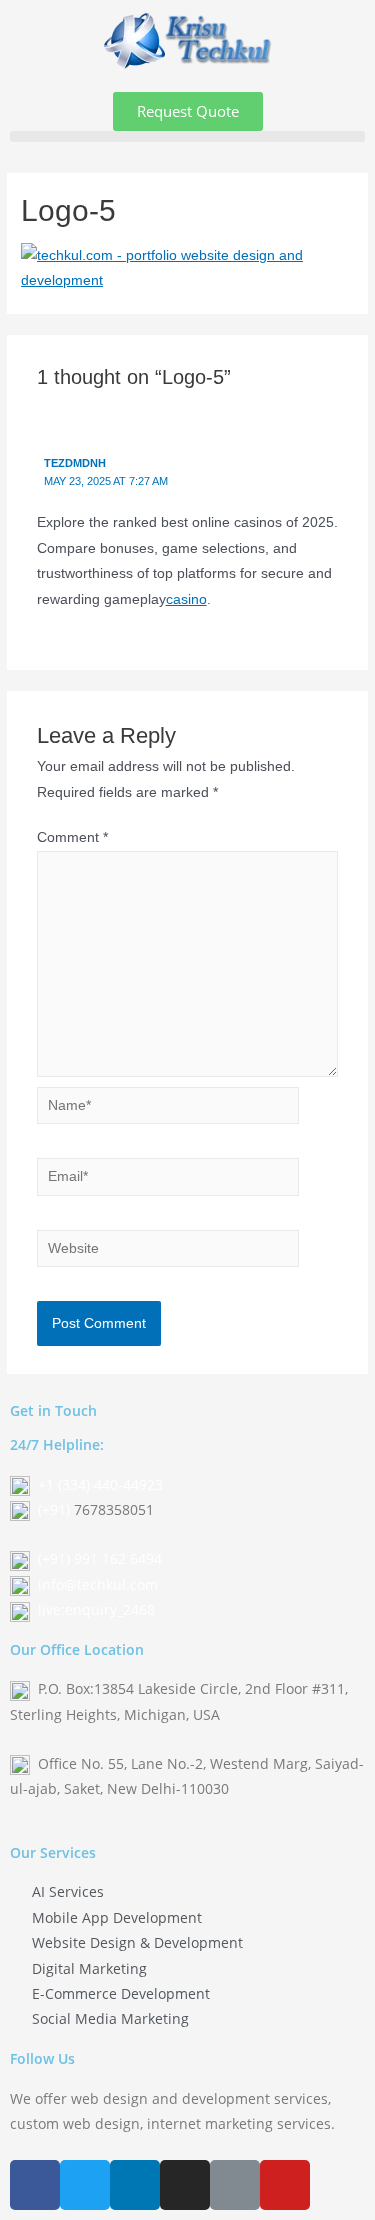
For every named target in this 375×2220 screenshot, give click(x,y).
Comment (72, 837)
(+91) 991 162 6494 (100, 1558)
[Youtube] (285, 2185)
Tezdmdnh (75, 463)
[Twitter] (85, 2185)
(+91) (56, 1509)
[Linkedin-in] (135, 2185)
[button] (188, 111)
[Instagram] (185, 2185)
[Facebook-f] (35, 2185)
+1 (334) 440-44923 (100, 1484)
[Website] (168, 1252)
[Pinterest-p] (235, 2185)
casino (186, 599)
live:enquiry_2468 (96, 1609)
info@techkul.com (98, 1584)
